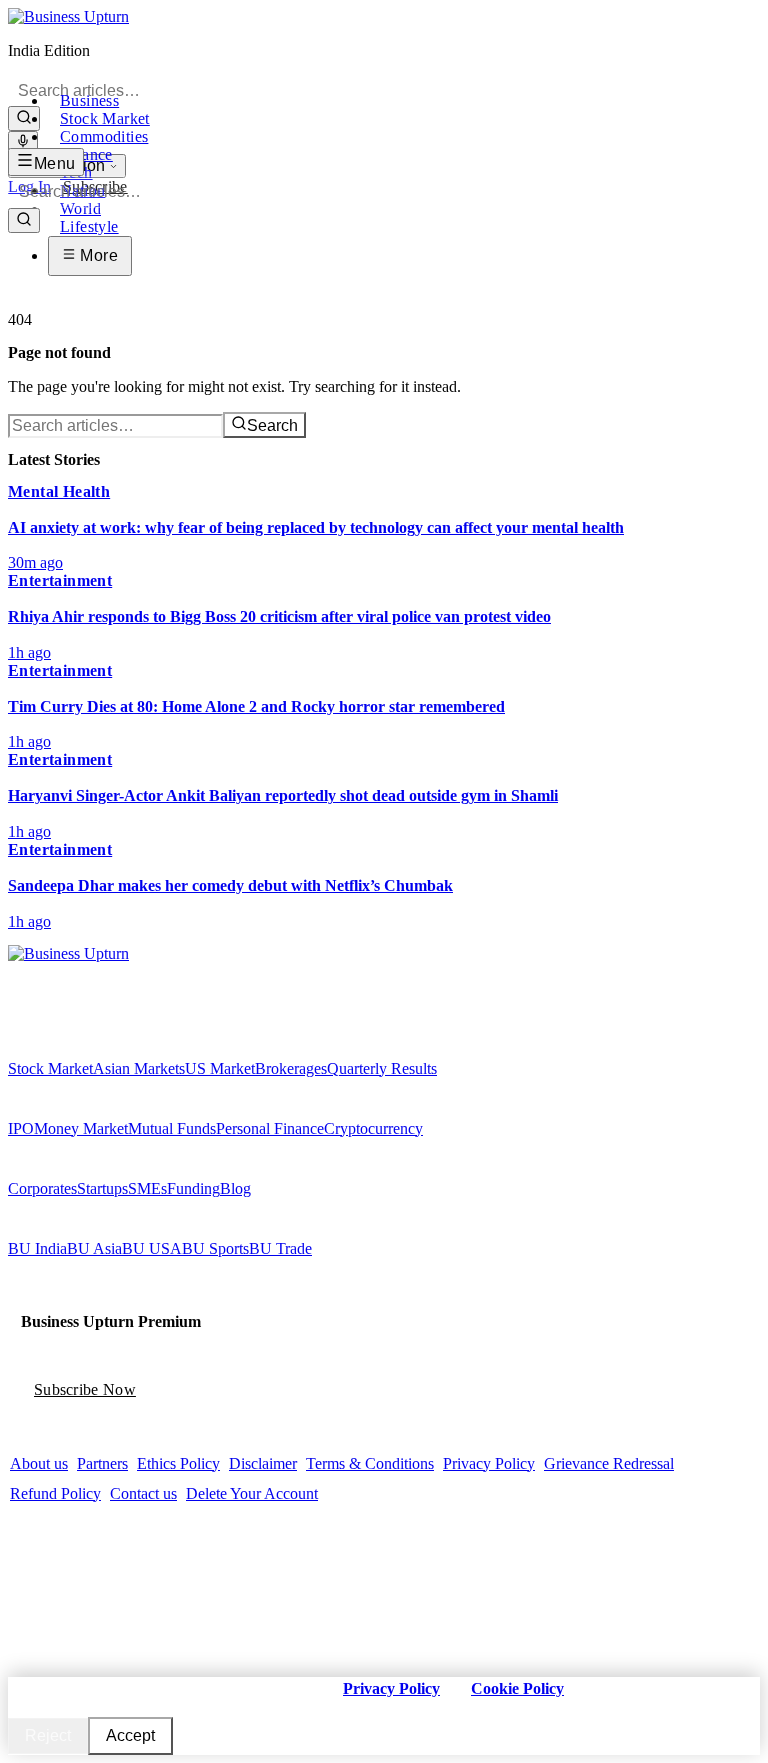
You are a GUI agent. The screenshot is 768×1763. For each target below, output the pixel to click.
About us (39, 1463)
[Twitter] (29, 973)
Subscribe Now (85, 1389)
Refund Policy (55, 1493)
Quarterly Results (382, 1068)
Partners (102, 1463)
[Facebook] (15, 973)
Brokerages (291, 1068)
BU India (37, 1248)
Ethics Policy (178, 1463)
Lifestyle (89, 226)
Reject (48, 1735)
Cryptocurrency (373, 1128)
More (97, 255)
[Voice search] (23, 142)
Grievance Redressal (609, 1463)
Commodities (104, 136)
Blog (235, 1188)
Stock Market (105, 118)
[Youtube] (57, 973)
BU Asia (94, 1248)
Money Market (81, 1128)
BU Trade (280, 1248)
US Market (220, 1068)
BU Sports (215, 1248)
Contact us (143, 1493)
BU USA (152, 1248)
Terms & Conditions (370, 1463)
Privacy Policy (489, 1463)
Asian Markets (139, 1068)
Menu (55, 163)
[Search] (24, 118)
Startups (102, 1188)
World (80, 208)
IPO (21, 1128)
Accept (130, 1735)
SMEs (147, 1188)
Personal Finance (270, 1128)
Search (272, 425)
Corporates (42, 1188)
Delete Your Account (252, 1493)
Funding (193, 1188)
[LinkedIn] (71, 973)
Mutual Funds (172, 1128)
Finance (86, 154)
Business (89, 100)
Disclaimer (263, 1463)
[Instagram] (43, 973)
